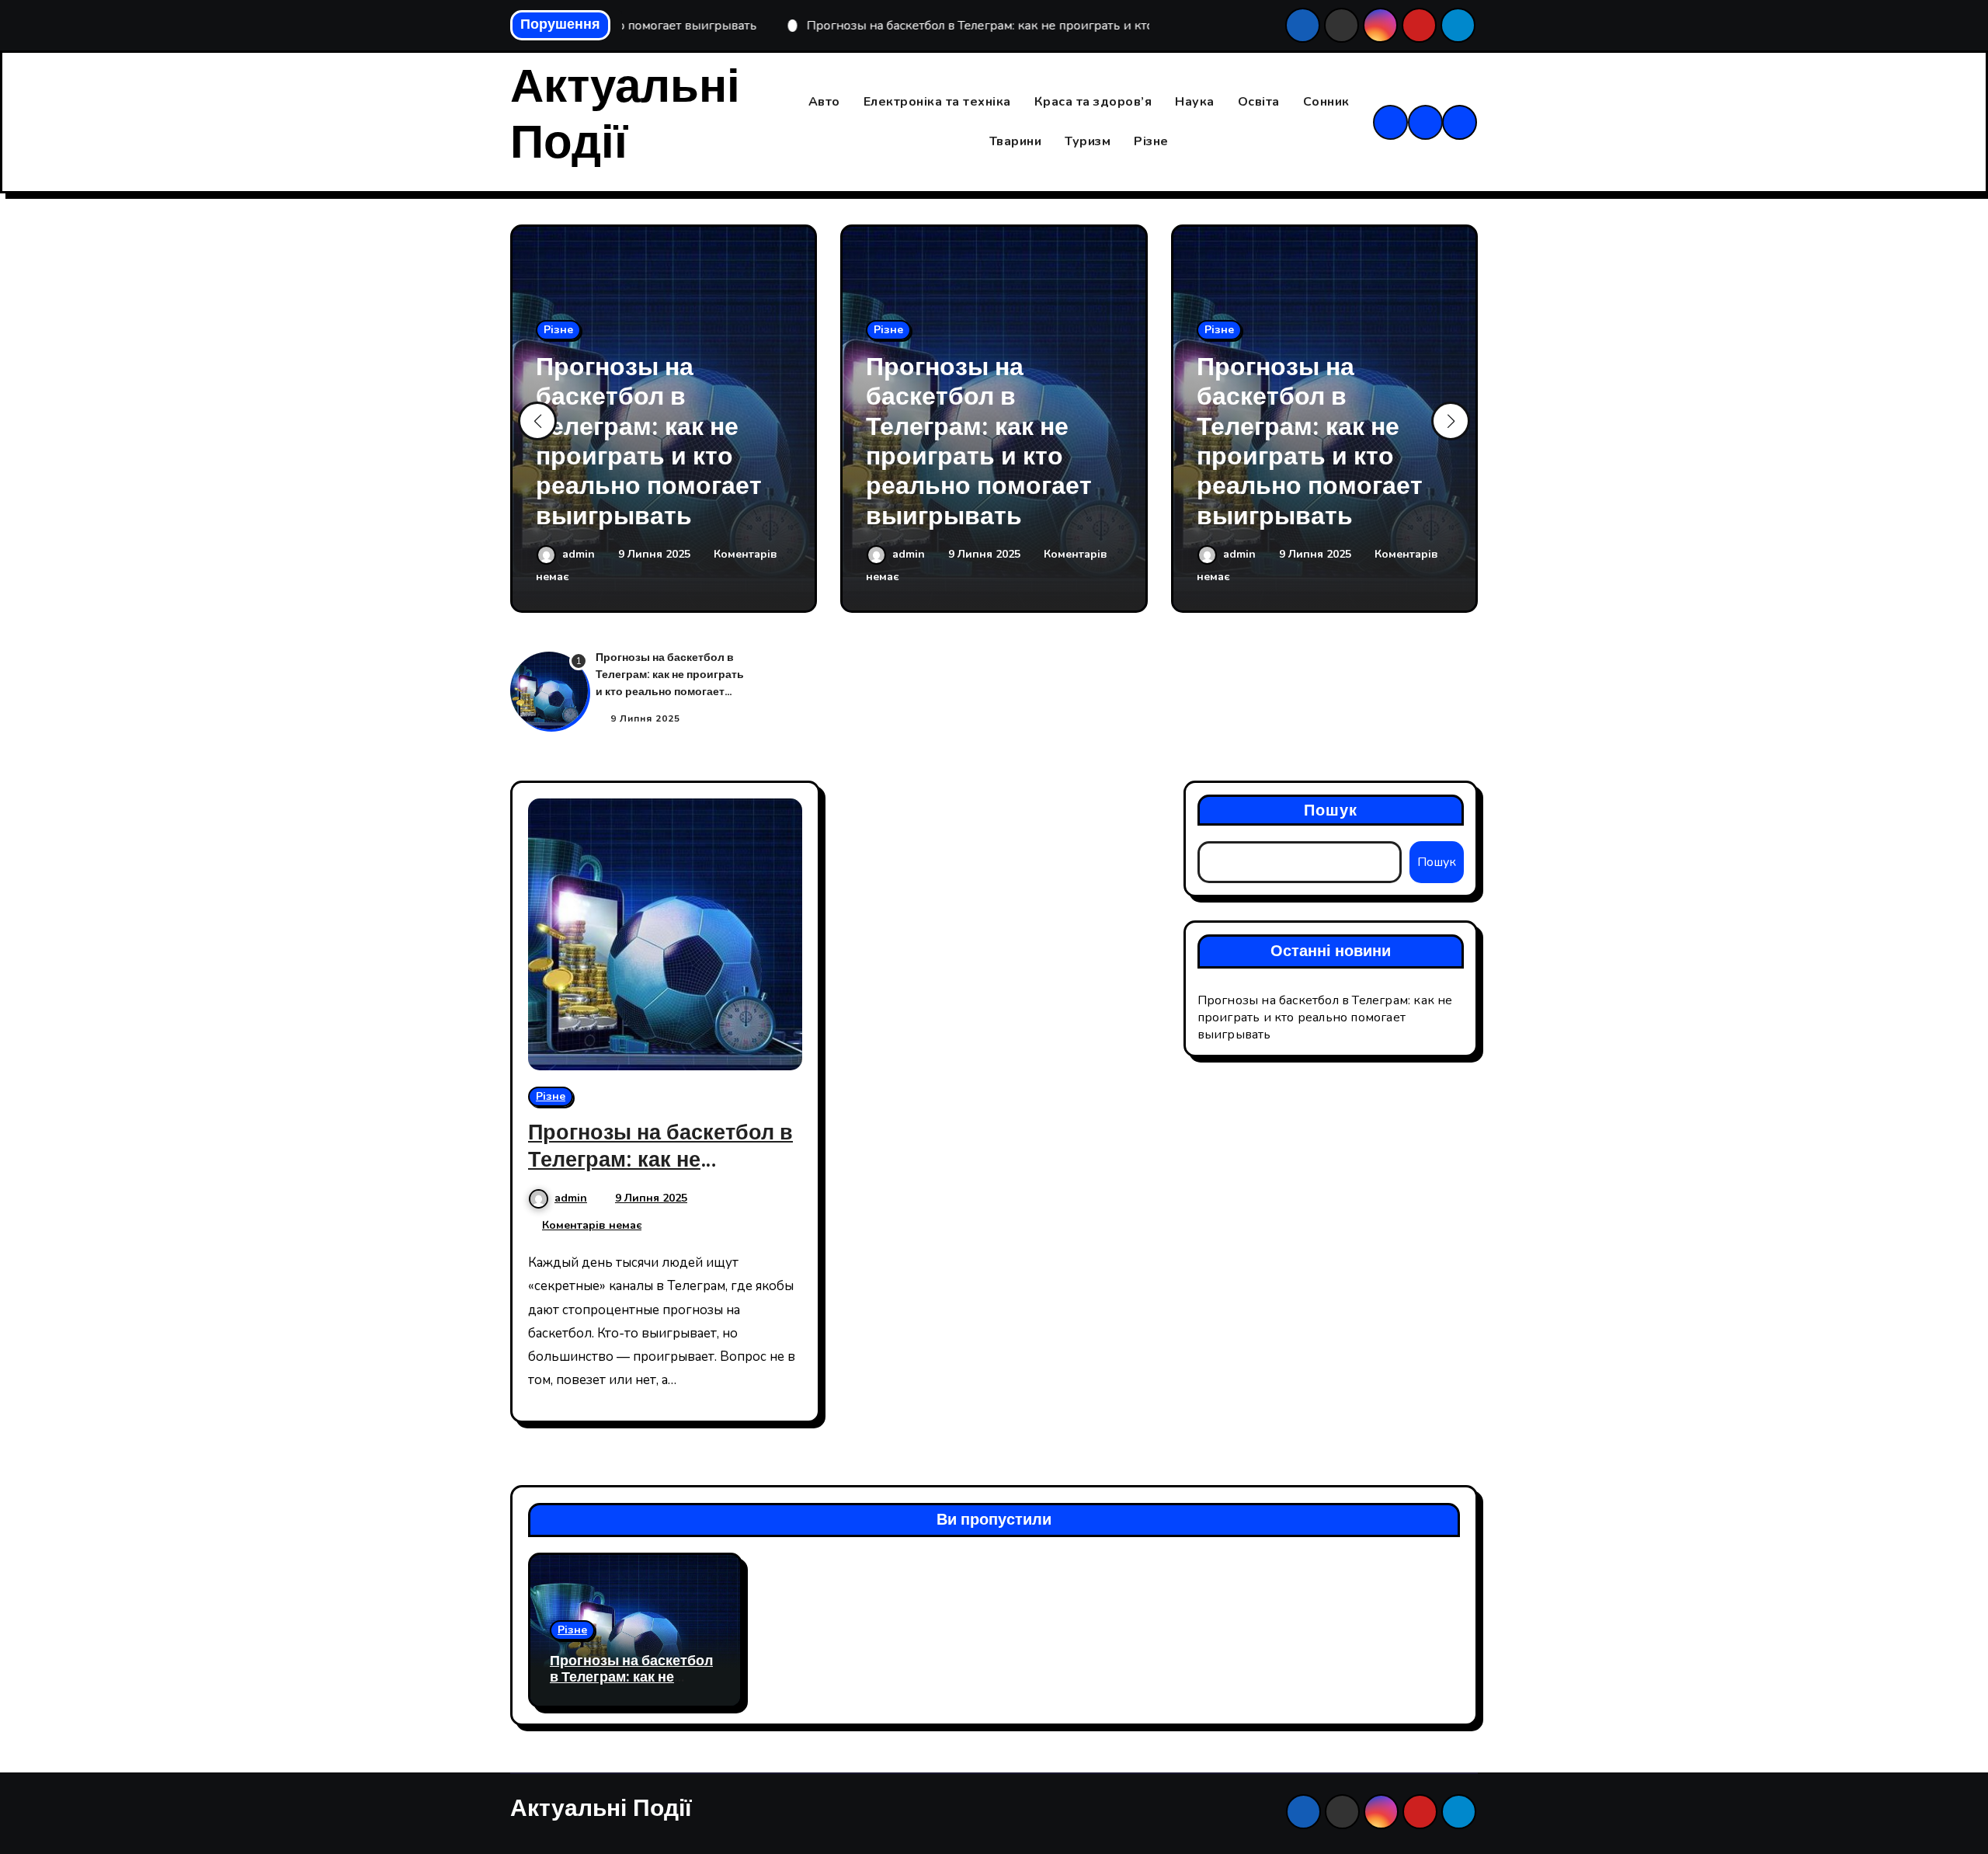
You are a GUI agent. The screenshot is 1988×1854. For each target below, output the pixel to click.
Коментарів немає (592, 1225)
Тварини (1016, 141)
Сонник (1326, 102)
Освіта (1259, 102)
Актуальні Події (625, 115)
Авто (824, 102)
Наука (1195, 102)
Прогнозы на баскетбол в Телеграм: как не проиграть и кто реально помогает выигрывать (649, 442)
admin (580, 554)
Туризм (1088, 141)
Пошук (1331, 810)
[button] (1451, 421)
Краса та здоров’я (1093, 102)
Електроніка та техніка (937, 102)
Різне (1151, 141)
